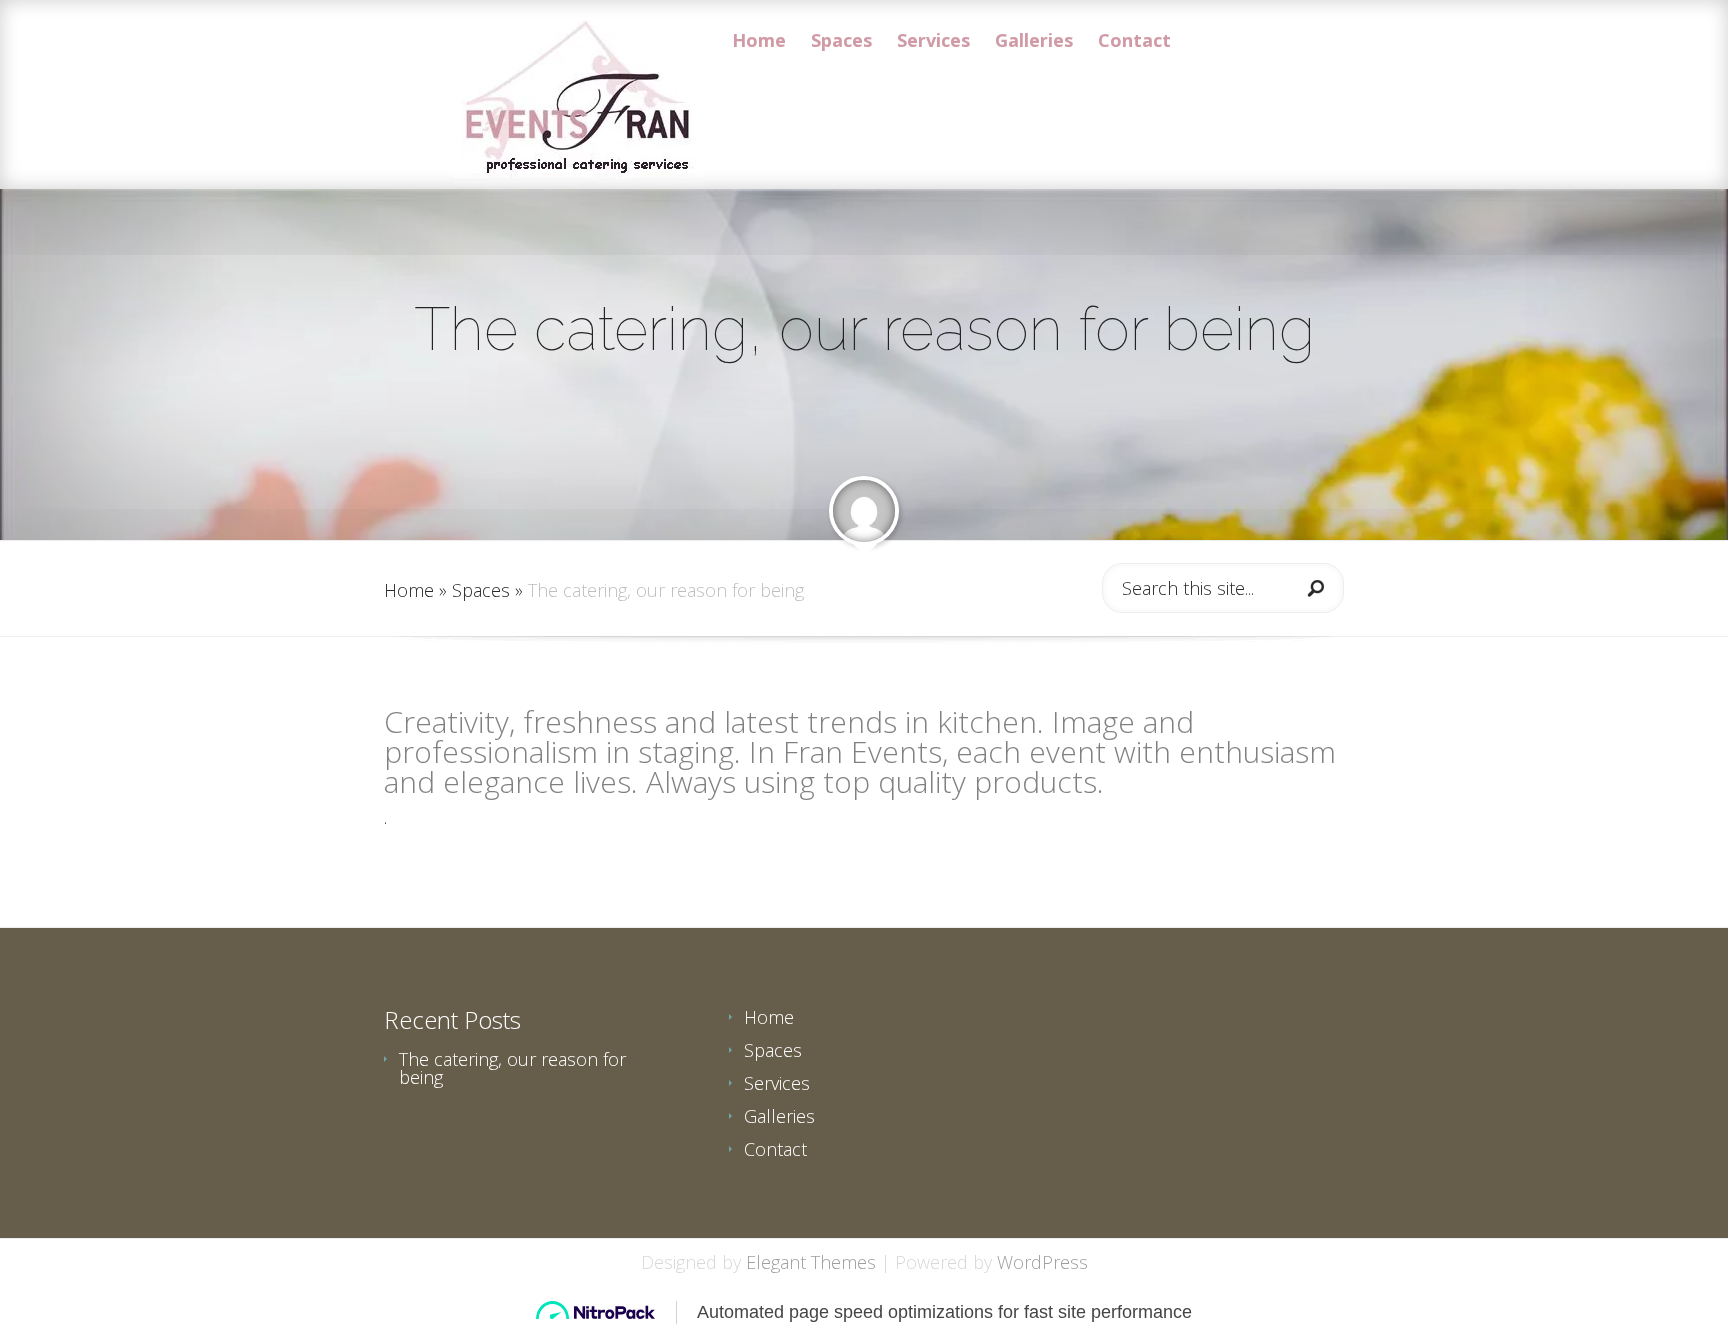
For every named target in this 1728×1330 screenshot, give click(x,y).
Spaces (841, 41)
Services (933, 41)
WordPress (1042, 1262)
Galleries (1034, 41)
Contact (1134, 41)
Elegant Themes (811, 1262)
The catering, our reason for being (512, 1068)
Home (759, 41)
